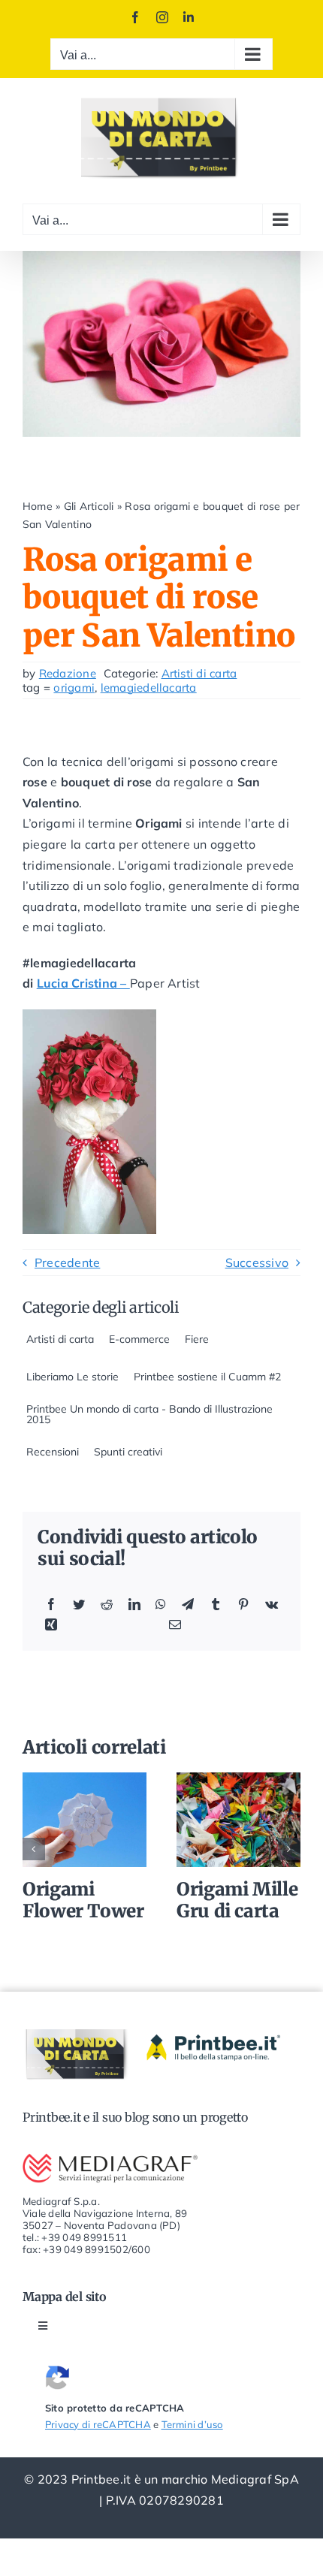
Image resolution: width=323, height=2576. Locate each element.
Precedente (67, 1262)
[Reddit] (107, 1605)
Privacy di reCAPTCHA (98, 2424)
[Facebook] (51, 1605)
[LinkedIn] (134, 1605)
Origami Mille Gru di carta (238, 1820)
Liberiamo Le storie (72, 1377)
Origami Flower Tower (84, 1820)
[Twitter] (79, 1605)
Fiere (197, 1339)
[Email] (175, 1625)
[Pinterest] (243, 1605)
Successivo (257, 1262)
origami (74, 688)
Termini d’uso (192, 2424)
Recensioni (53, 1452)
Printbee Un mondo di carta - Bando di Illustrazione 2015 (149, 1414)
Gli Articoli (89, 506)
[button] (34, 1849)
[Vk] (272, 1605)
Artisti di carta (199, 673)
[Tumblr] (216, 1605)
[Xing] (51, 1625)
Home (38, 506)
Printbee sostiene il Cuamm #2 (207, 1377)
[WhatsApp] (161, 1605)
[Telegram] (188, 1605)
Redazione (68, 673)
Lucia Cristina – (83, 983)
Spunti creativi (128, 1452)
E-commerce (139, 1339)
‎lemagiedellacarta (149, 688)
